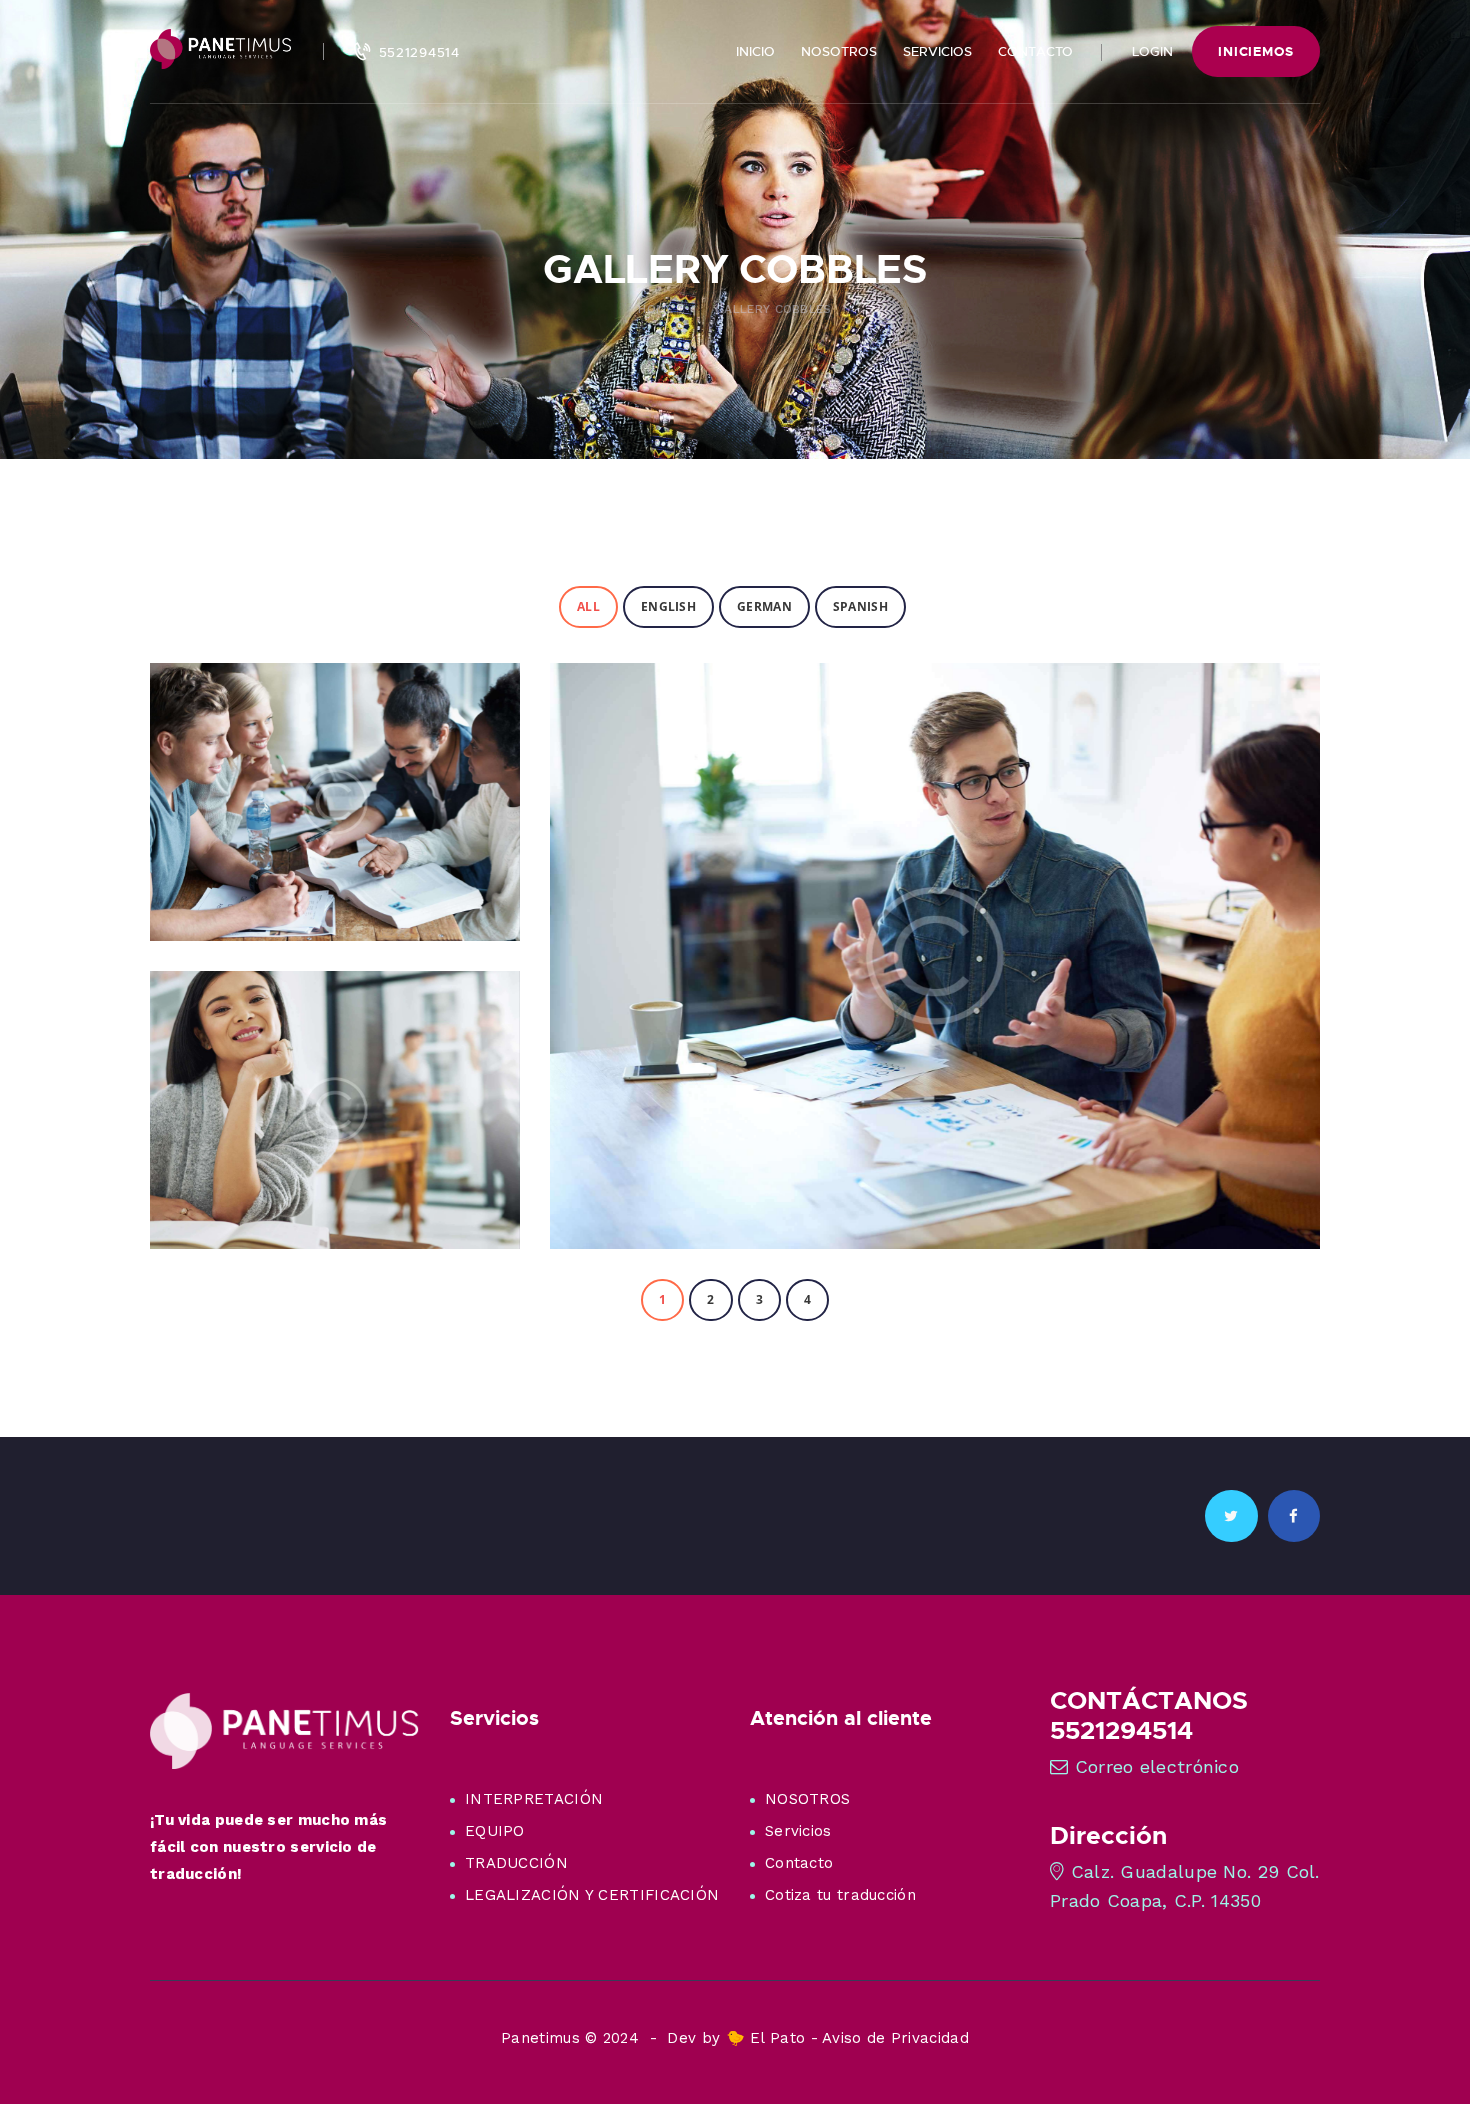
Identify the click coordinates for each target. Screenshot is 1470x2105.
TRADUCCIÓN (516, 1863)
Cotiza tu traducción (840, 1895)
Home (655, 309)
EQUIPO (495, 1831)
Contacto (799, 1863)
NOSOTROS (807, 1799)
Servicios (798, 1831)
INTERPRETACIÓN (534, 1799)
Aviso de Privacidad (895, 2038)
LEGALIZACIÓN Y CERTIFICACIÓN (592, 1895)
